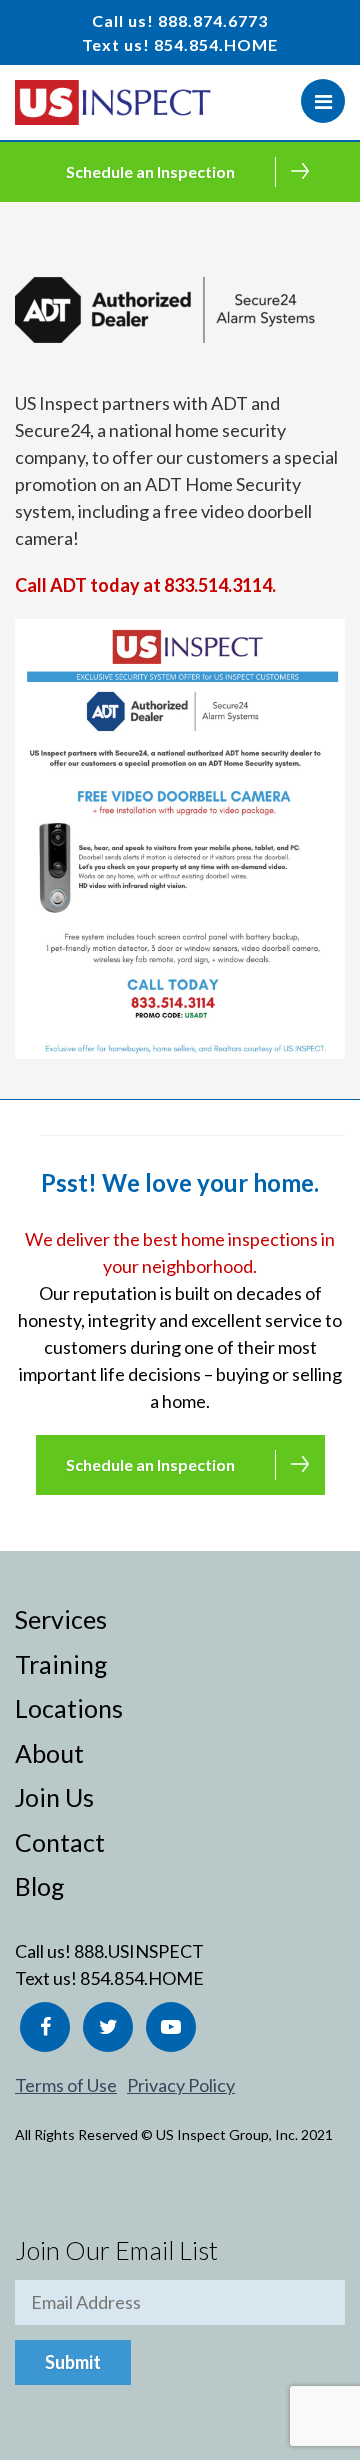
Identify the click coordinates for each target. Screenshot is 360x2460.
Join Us (54, 1797)
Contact (60, 1842)
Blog (40, 1886)
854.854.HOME (216, 44)
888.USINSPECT (139, 1951)
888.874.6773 (213, 20)
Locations (69, 1708)
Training (61, 1664)
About (49, 1753)
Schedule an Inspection (150, 171)
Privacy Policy (181, 2085)
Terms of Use (66, 2085)
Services (61, 1619)
